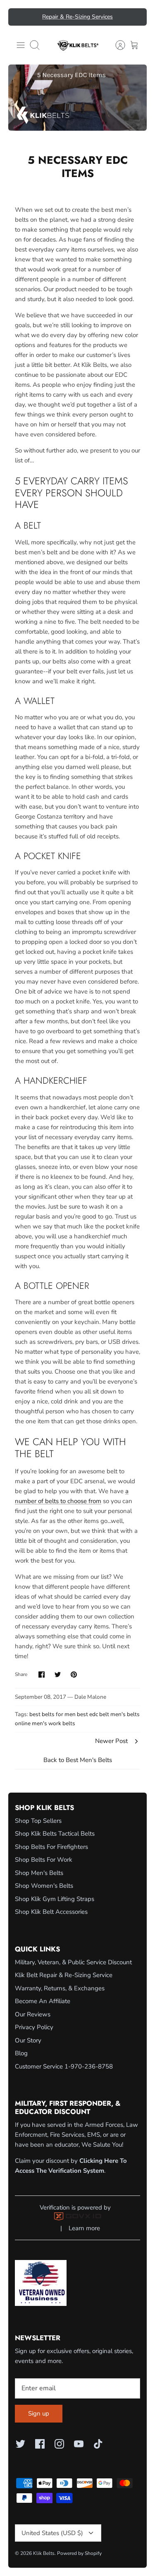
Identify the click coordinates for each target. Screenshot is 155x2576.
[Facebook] (40, 2444)
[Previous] (19, 17)
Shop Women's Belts (44, 1886)
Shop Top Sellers (38, 1821)
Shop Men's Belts (39, 1873)
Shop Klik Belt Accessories (51, 1912)
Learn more (84, 2228)
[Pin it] (74, 1675)
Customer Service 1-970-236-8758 (64, 2066)
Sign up (39, 2413)
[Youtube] (79, 2444)
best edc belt (93, 1714)
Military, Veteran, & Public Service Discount (73, 1962)
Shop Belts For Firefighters (51, 1847)
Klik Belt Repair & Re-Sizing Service (64, 1975)
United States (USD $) (52, 2533)
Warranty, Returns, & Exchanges (60, 1988)
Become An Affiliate (43, 2001)
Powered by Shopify (79, 2553)
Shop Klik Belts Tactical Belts (55, 1834)
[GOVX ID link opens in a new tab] (78, 2218)
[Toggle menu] (21, 45)
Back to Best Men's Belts (78, 1760)
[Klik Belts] (78, 45)
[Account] (116, 45)
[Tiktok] (98, 2444)
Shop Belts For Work (44, 1860)
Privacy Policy (34, 2027)
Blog (21, 2053)
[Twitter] (20, 2444)
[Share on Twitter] (58, 1675)
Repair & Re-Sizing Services (77, 17)
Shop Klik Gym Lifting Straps (55, 1899)
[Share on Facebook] (42, 1675)
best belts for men (52, 1714)
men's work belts (54, 1723)
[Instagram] (59, 2444)
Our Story (28, 2040)
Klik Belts (44, 2553)
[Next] (136, 17)
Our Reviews (33, 2014)
